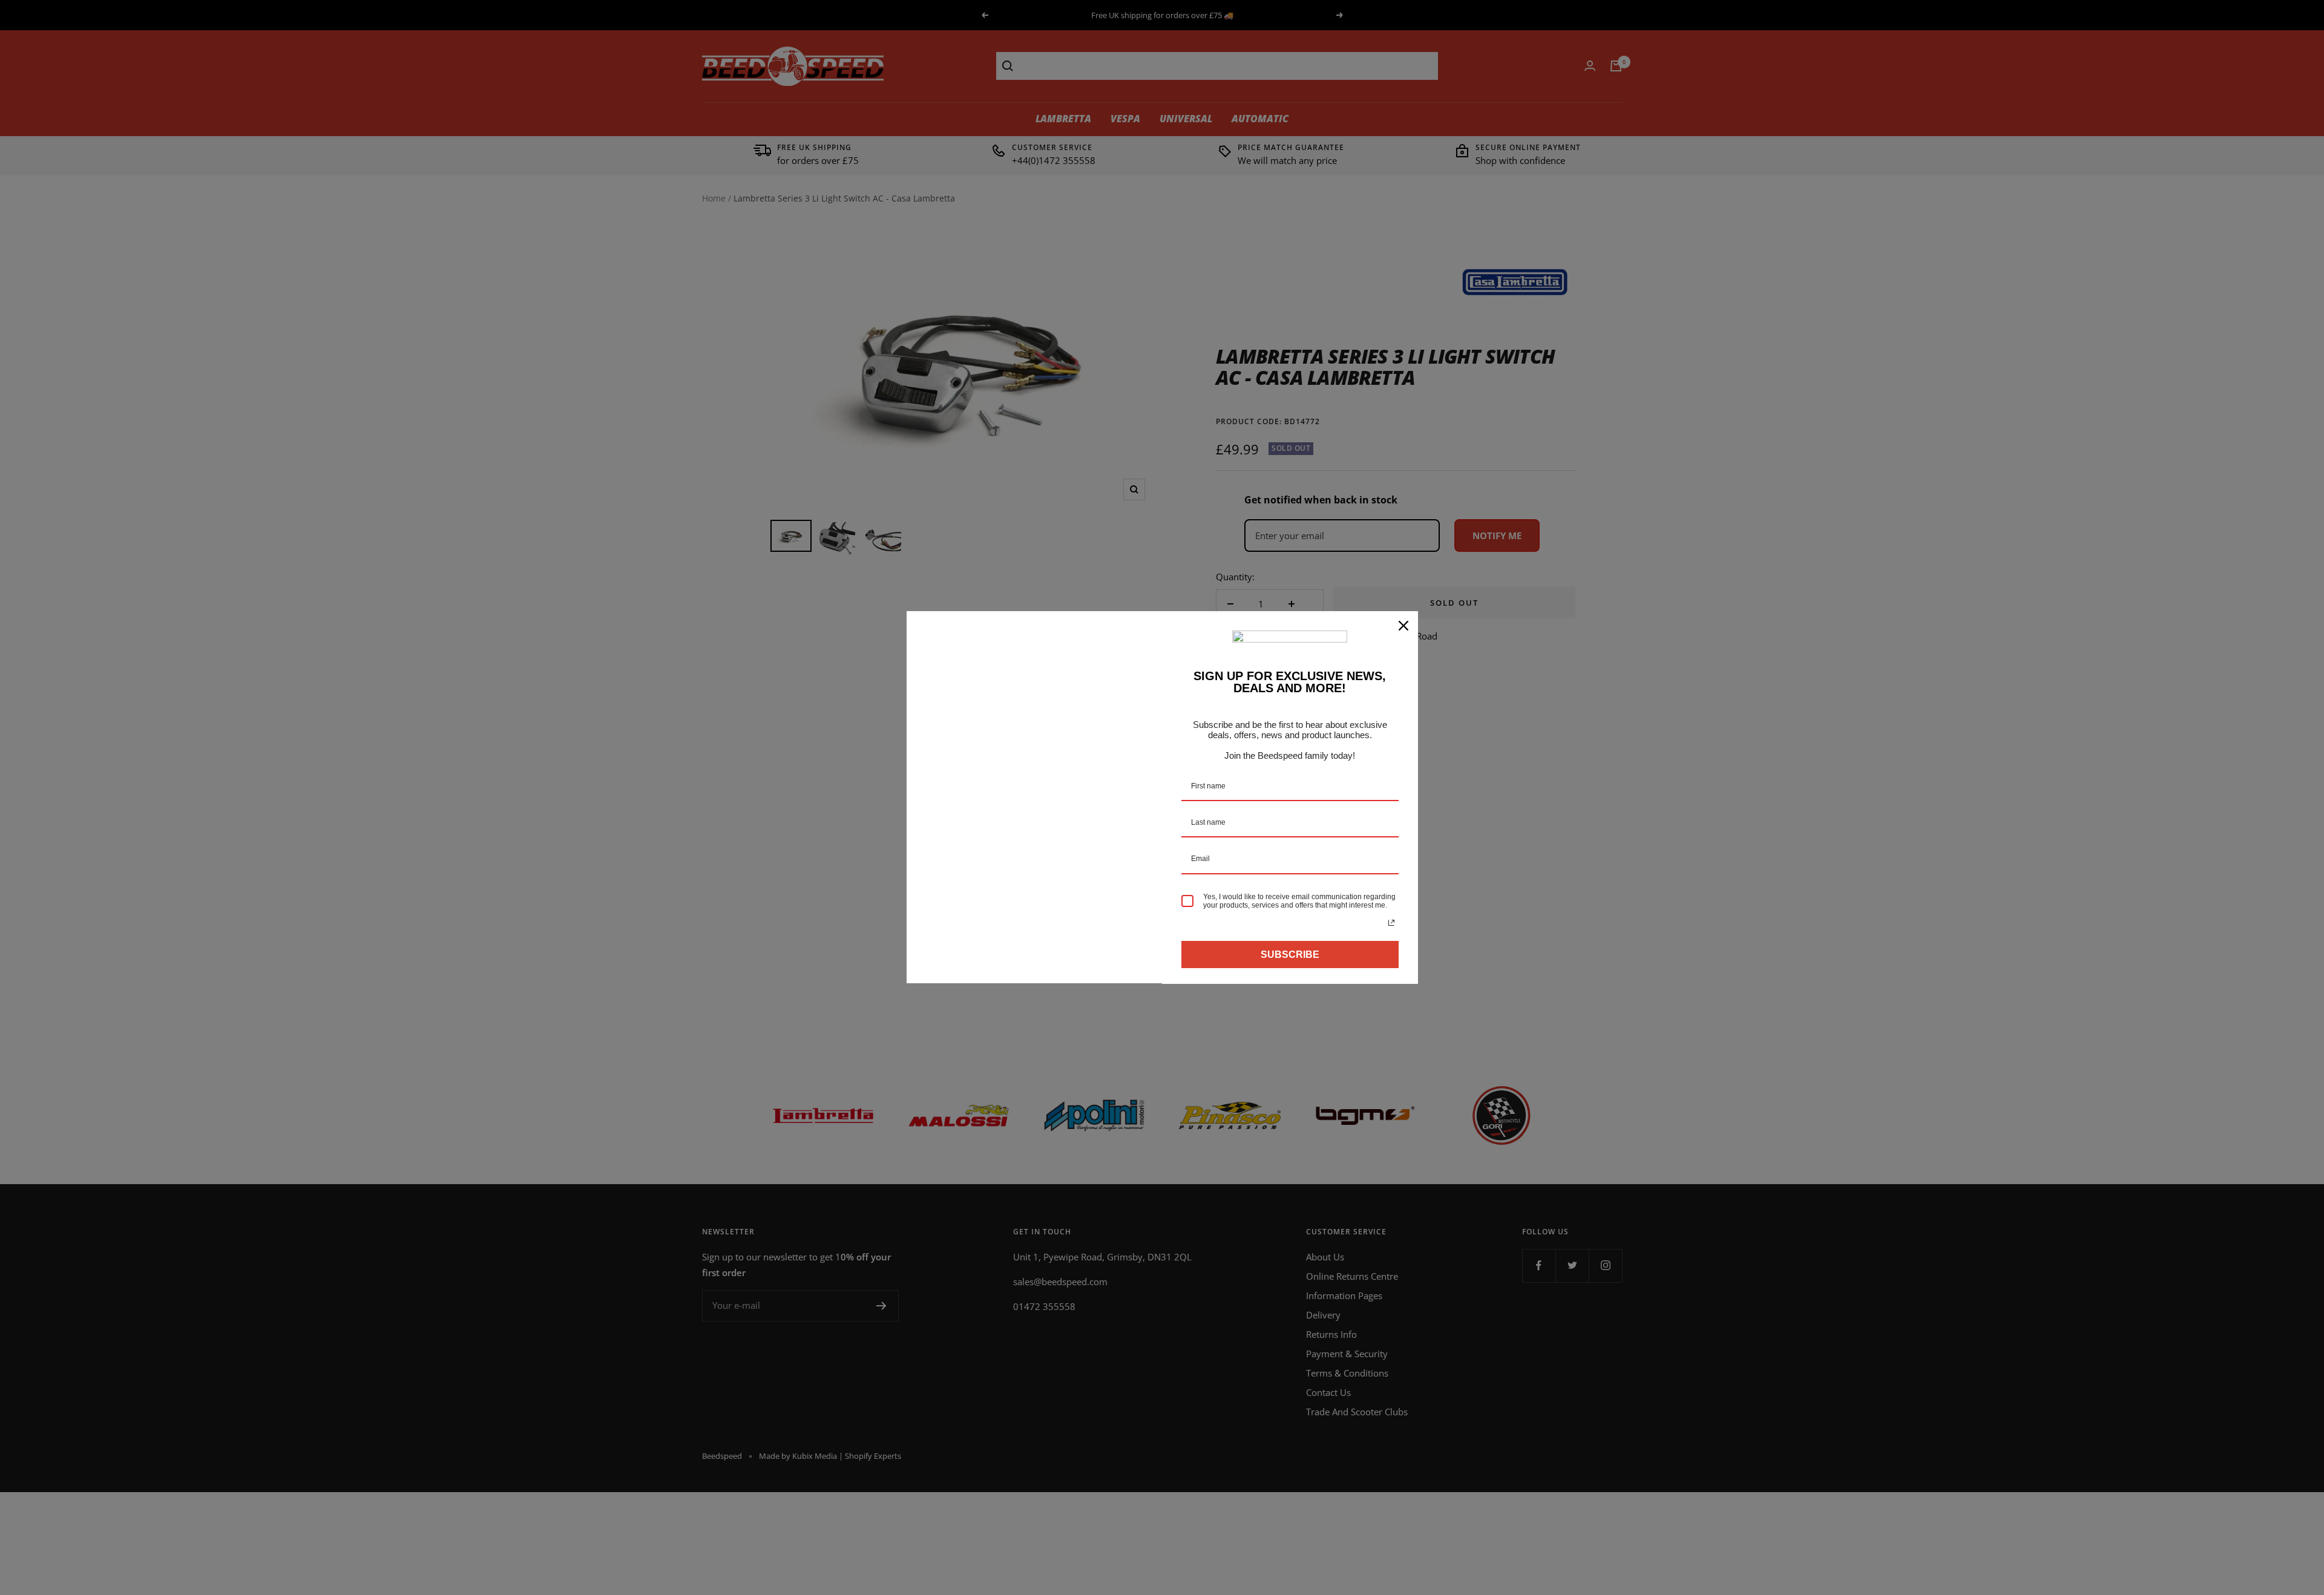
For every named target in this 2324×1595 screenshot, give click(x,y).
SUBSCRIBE (1290, 955)
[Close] (1403, 626)
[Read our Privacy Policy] (1391, 923)
